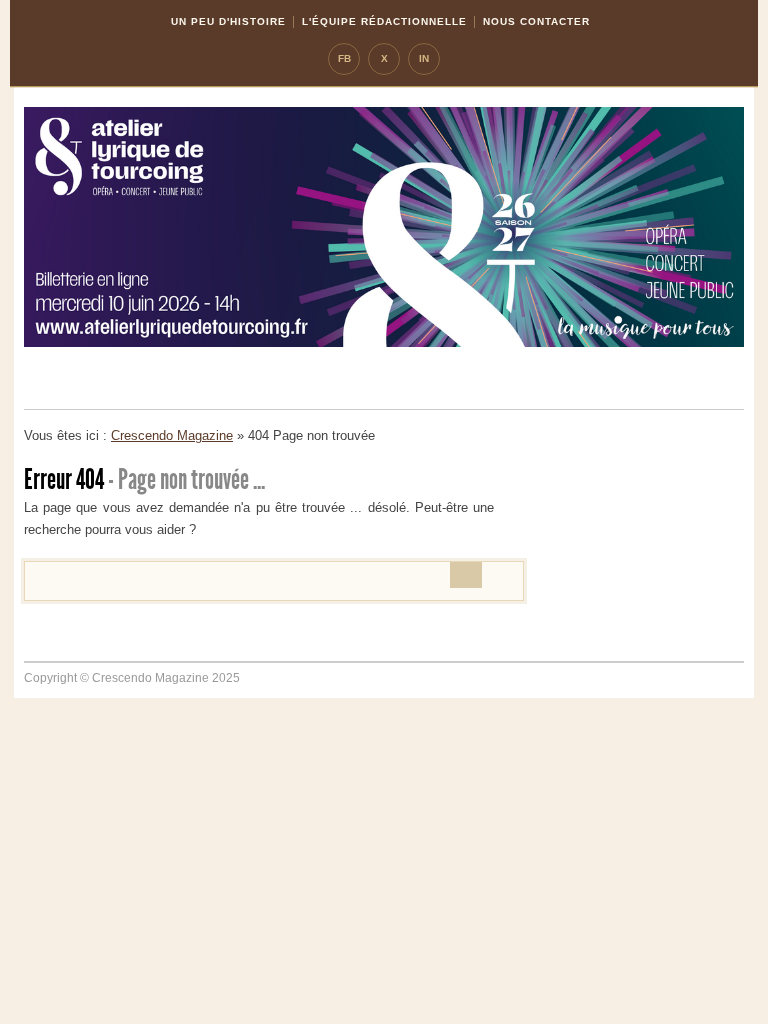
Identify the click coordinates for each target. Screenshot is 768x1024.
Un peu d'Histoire (228, 21)
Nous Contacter (536, 21)
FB (344, 58)
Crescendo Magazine (172, 435)
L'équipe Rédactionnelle (384, 21)
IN (424, 58)
